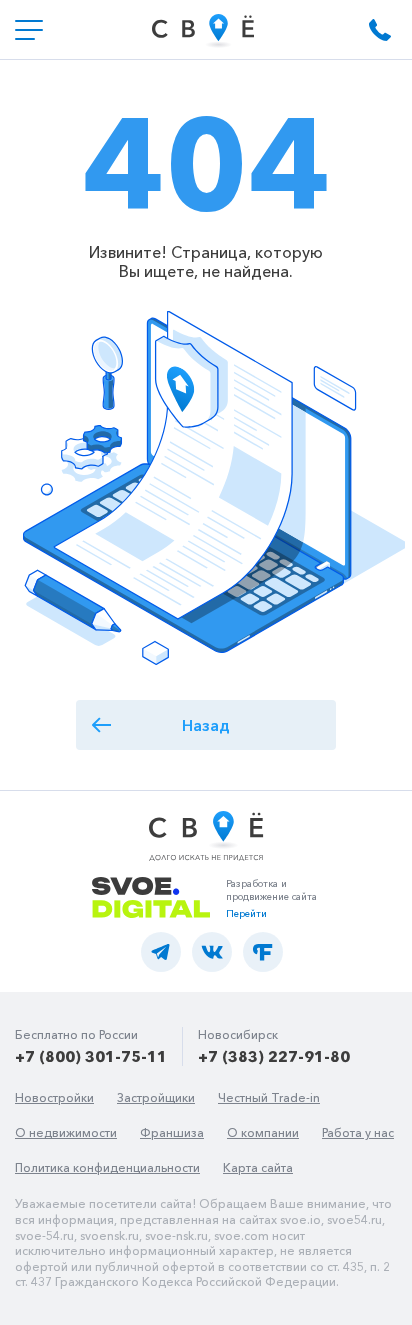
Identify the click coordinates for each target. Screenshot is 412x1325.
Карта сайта (258, 1167)
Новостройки (54, 1097)
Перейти (246, 913)
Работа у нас (358, 1132)
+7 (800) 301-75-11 (91, 1056)
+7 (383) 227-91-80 (274, 1056)
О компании (263, 1132)
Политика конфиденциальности (107, 1167)
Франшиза (172, 1132)
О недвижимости (66, 1132)
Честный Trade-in (269, 1097)
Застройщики (156, 1097)
